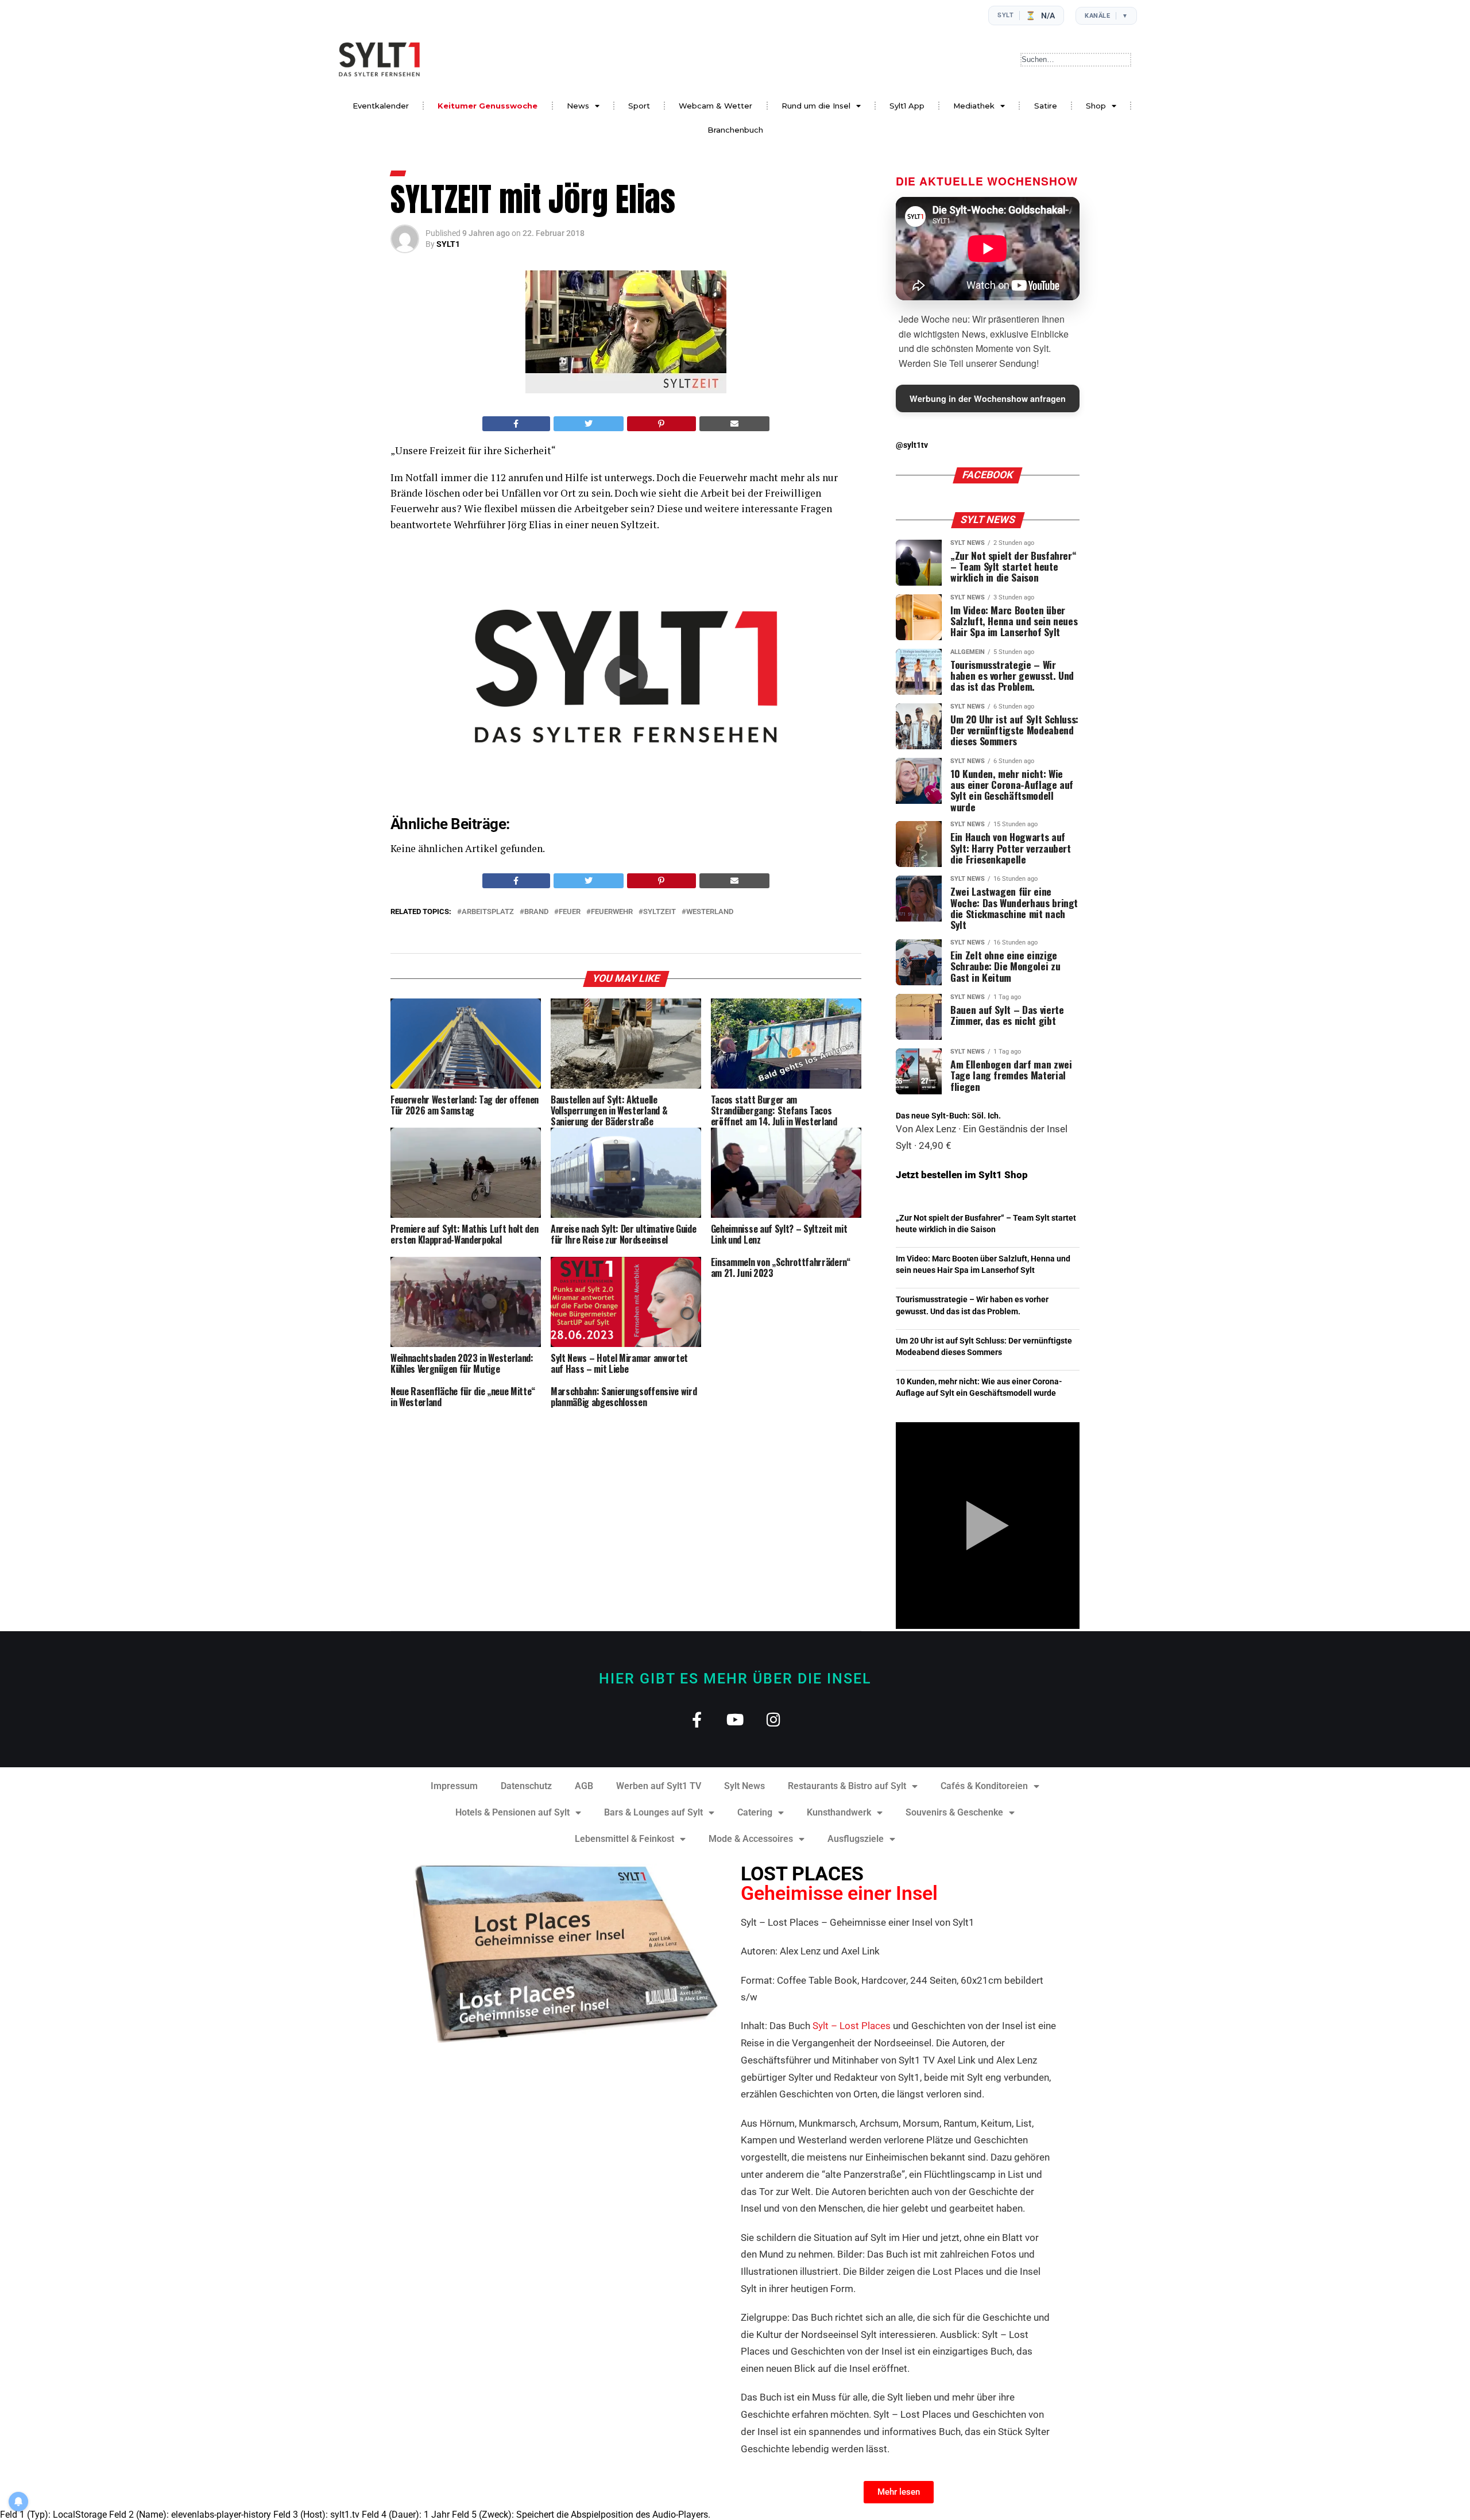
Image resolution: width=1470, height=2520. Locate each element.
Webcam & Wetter (715, 106)
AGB (584, 1786)
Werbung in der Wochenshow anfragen (988, 398)
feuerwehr (612, 912)
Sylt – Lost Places (852, 2026)
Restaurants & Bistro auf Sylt (847, 1786)
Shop (1096, 106)
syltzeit (659, 912)
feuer (570, 912)
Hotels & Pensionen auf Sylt (512, 1812)
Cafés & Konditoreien (984, 1786)
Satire (1046, 106)
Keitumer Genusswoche (488, 106)
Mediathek (974, 106)
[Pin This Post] (661, 424)
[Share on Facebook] (516, 424)
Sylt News (744, 1786)
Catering (755, 1812)
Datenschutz (526, 1786)
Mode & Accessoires (751, 1839)
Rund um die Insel (816, 106)
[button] (626, 676)
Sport (639, 106)
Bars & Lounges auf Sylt (653, 1812)
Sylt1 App (907, 106)
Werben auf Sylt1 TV (659, 1786)
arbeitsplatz (488, 912)
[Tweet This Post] (589, 424)
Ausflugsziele (856, 1839)
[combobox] (1076, 60)
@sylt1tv (912, 445)
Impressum (454, 1786)
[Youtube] (735, 1719)
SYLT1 (448, 244)
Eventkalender (381, 106)
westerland (710, 912)
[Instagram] (774, 1719)
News (578, 106)
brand (536, 912)
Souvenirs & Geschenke (954, 1812)
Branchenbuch (735, 130)
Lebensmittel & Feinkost (624, 1839)
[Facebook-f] (697, 1719)
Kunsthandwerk (839, 1812)
